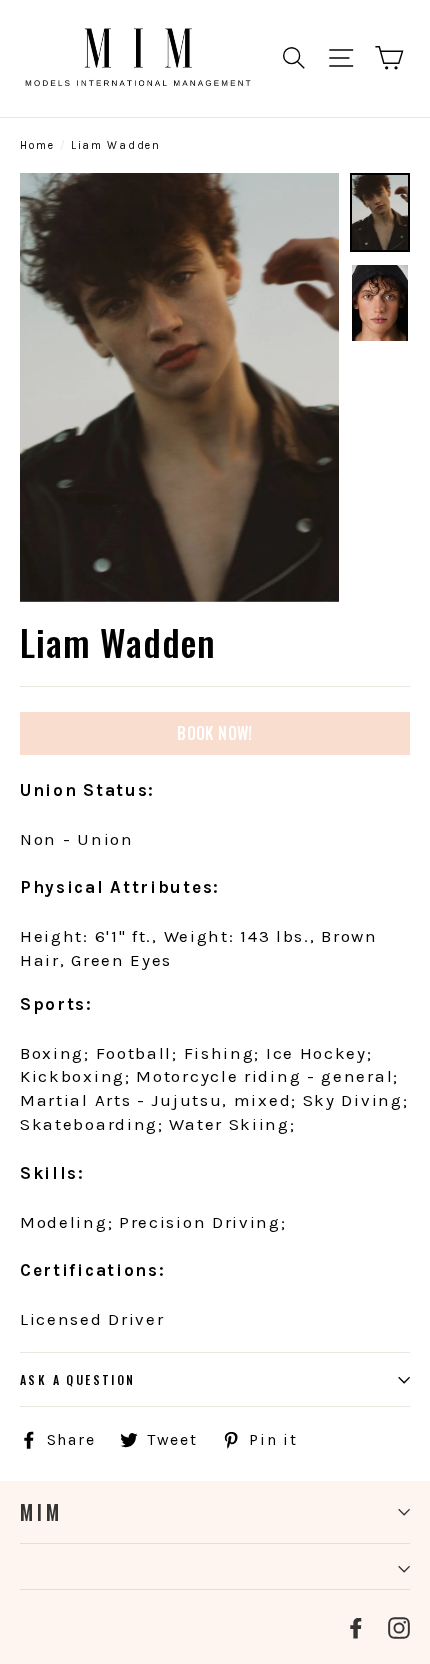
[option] (179, 387)
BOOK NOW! (215, 733)
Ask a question (78, 1379)
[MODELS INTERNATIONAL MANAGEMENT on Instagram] (399, 1627)
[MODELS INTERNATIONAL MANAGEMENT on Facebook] (356, 1627)
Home (37, 145)
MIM (41, 1512)
